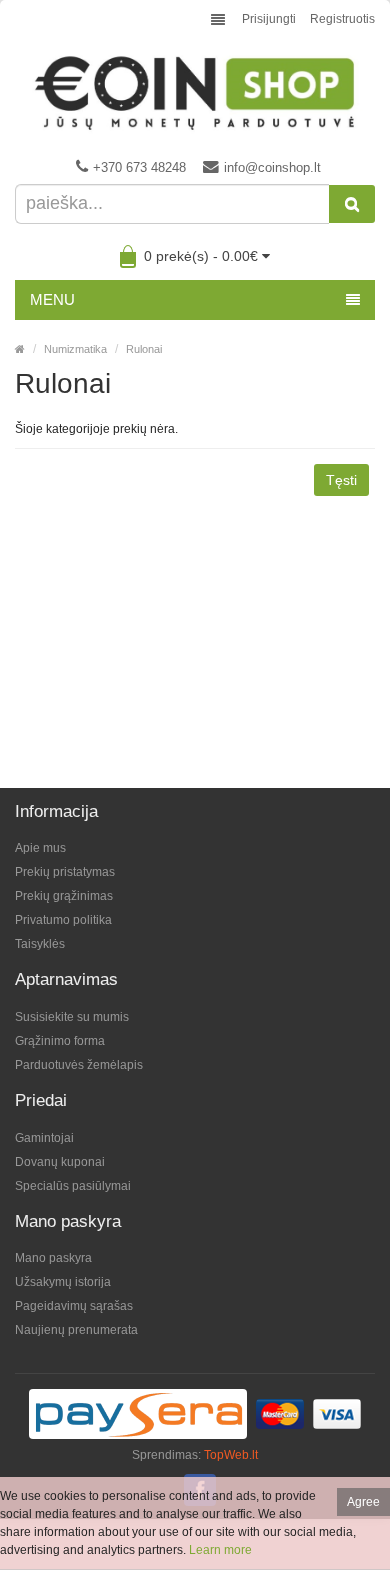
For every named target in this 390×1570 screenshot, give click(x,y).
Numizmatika (75, 349)
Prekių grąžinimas (64, 896)
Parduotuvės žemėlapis (79, 1065)
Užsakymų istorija (63, 1282)
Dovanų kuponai (60, 1162)
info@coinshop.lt (272, 167)
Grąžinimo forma (60, 1041)
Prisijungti (269, 19)
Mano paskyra (53, 1258)
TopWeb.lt (231, 1455)
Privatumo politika (63, 920)
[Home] (20, 349)
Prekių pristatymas (65, 872)
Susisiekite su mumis (72, 1017)
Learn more (220, 1550)
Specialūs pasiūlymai (73, 1186)
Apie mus (40, 848)
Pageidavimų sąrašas (74, 1306)
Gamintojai (44, 1138)
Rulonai (144, 349)
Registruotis (342, 19)
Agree (363, 1502)
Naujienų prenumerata (76, 1330)
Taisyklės (40, 944)
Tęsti (341, 480)
